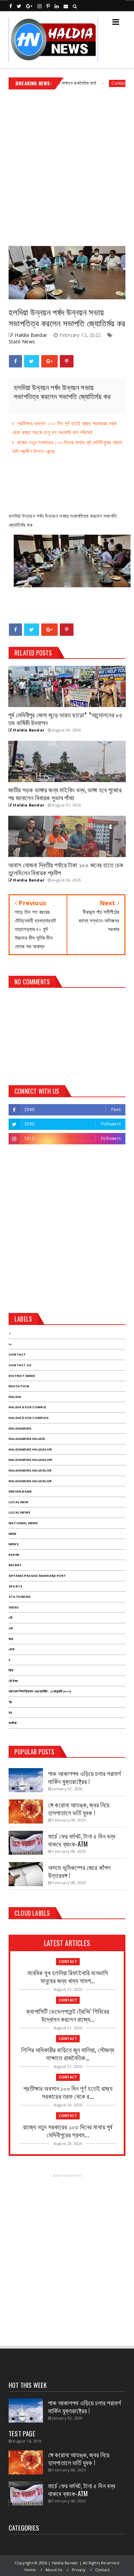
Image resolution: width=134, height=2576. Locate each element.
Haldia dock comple (27, 1407)
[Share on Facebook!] (15, 361)
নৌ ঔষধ (13, 1681)
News (14, 1544)
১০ (10, 1344)
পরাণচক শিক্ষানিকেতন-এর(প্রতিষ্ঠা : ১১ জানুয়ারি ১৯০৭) (40, 1691)
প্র (10, 1702)
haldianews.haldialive (30, 1449)
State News (22, 341)
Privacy (79, 2570)
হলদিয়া (13, 1723)
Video (14, 1607)
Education (19, 1386)
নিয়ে (11, 1670)
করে (11, 1639)
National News (23, 1523)
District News (22, 1376)
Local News (19, 1512)
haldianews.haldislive (30, 1470)
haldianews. (20, 1428)
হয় (10, 1713)
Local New (18, 1502)
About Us (54, 2570)
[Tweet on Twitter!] (31, 361)
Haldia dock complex (29, 1418)
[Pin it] (67, 361)
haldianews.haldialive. (31, 1460)
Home (30, 2570)
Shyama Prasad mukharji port (37, 1576)
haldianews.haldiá (27, 1439)
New (13, 1534)
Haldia (15, 1397)
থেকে (12, 1649)
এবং (11, 1628)
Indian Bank (20, 1491)
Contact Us (20, 1365)
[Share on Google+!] (49, 361)
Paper (14, 1555)
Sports (15, 1586)
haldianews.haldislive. (31, 1481)
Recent (15, 1565)
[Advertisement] (67, 165)
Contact (97, 83)
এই (10, 1618)
